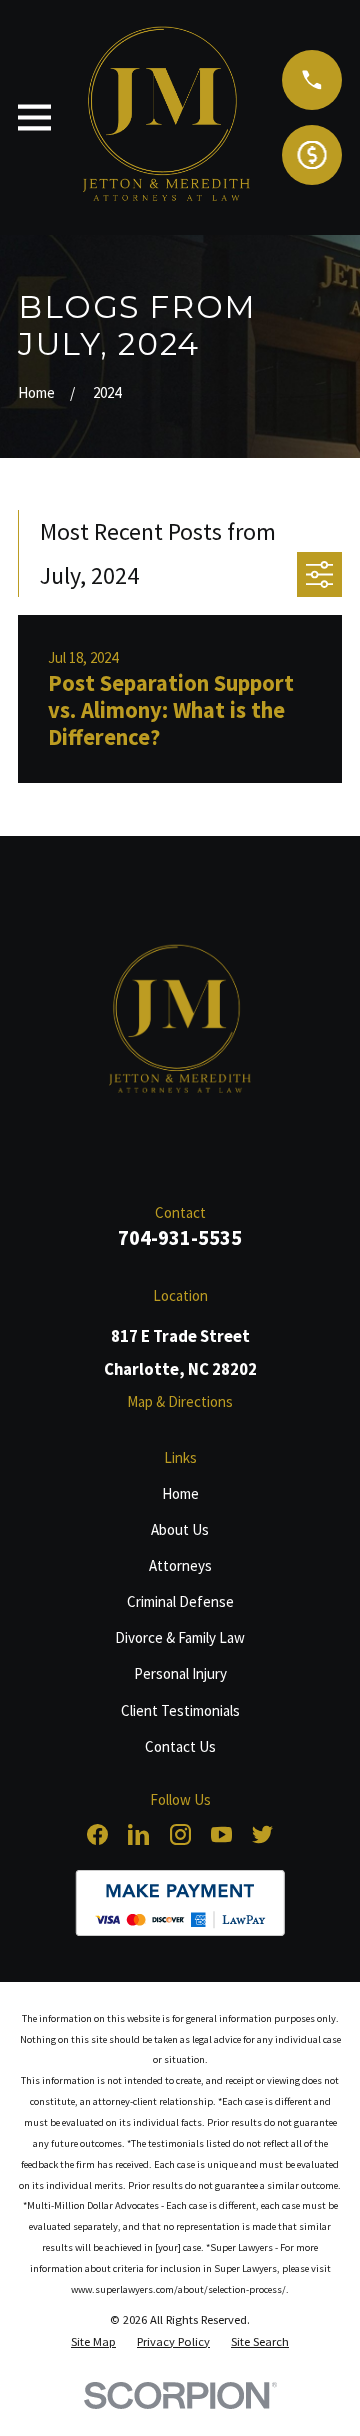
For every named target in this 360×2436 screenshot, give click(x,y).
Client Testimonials (180, 1710)
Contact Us (180, 1746)
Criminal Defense (180, 1601)
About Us (180, 1529)
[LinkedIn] (138, 1834)
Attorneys (180, 1565)
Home (180, 1493)
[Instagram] (180, 1834)
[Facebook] (97, 1834)
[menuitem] (93, 2342)
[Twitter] (262, 1834)
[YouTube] (221, 1834)
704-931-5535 (180, 1238)
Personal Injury (180, 1673)
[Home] (180, 1022)
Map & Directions (180, 1401)
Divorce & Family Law (180, 1637)
